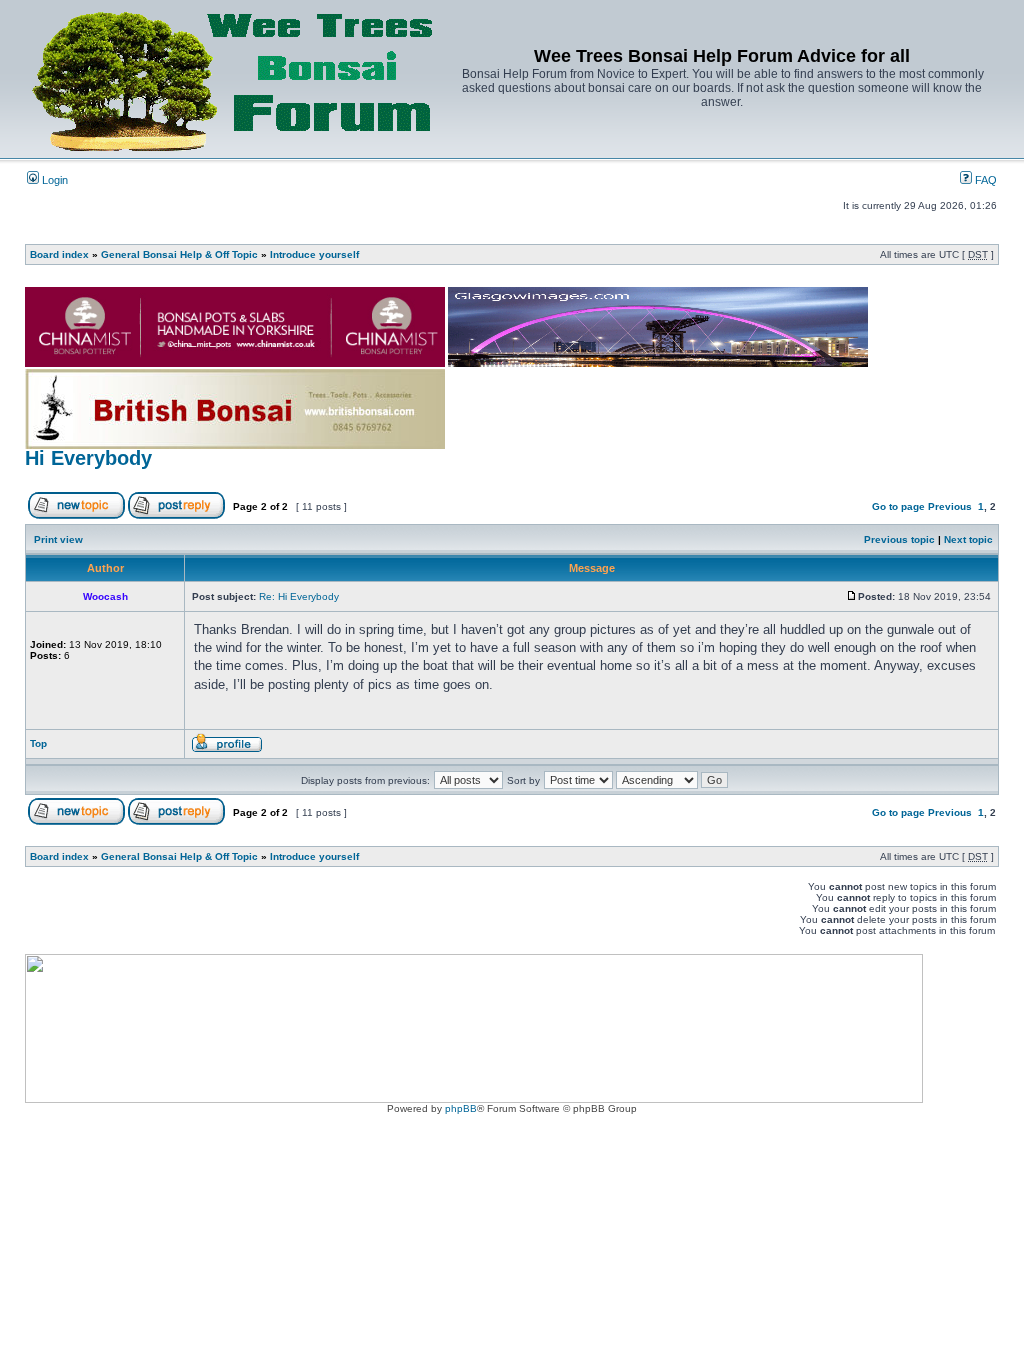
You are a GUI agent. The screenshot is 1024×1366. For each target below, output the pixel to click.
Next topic (968, 539)
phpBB (461, 1108)
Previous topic (899, 539)
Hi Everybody (88, 458)
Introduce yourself (314, 254)
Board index (59, 254)
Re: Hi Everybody (299, 596)
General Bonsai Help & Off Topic (179, 254)
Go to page (898, 506)
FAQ (984, 180)
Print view (58, 539)
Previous (950, 506)
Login (53, 180)
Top (38, 743)
